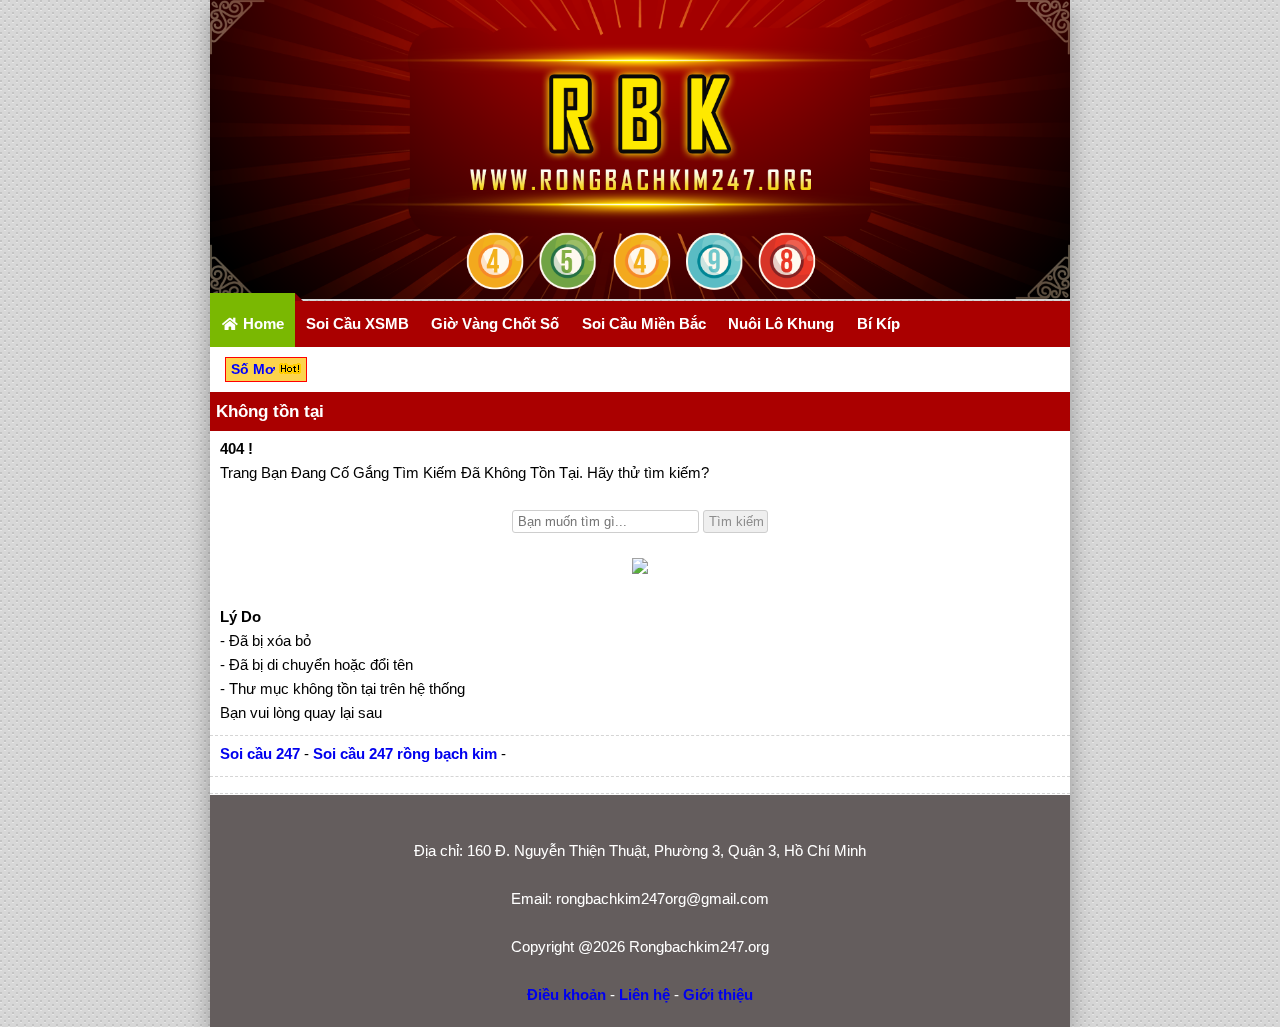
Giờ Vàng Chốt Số (495, 323)
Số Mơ (255, 369)
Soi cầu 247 (260, 753)
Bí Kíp (878, 323)
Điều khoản (566, 994)
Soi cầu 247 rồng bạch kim (405, 753)
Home (261, 323)
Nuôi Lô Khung (781, 323)
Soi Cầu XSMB (357, 323)
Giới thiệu (718, 994)
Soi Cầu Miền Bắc (644, 323)
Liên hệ (644, 994)
